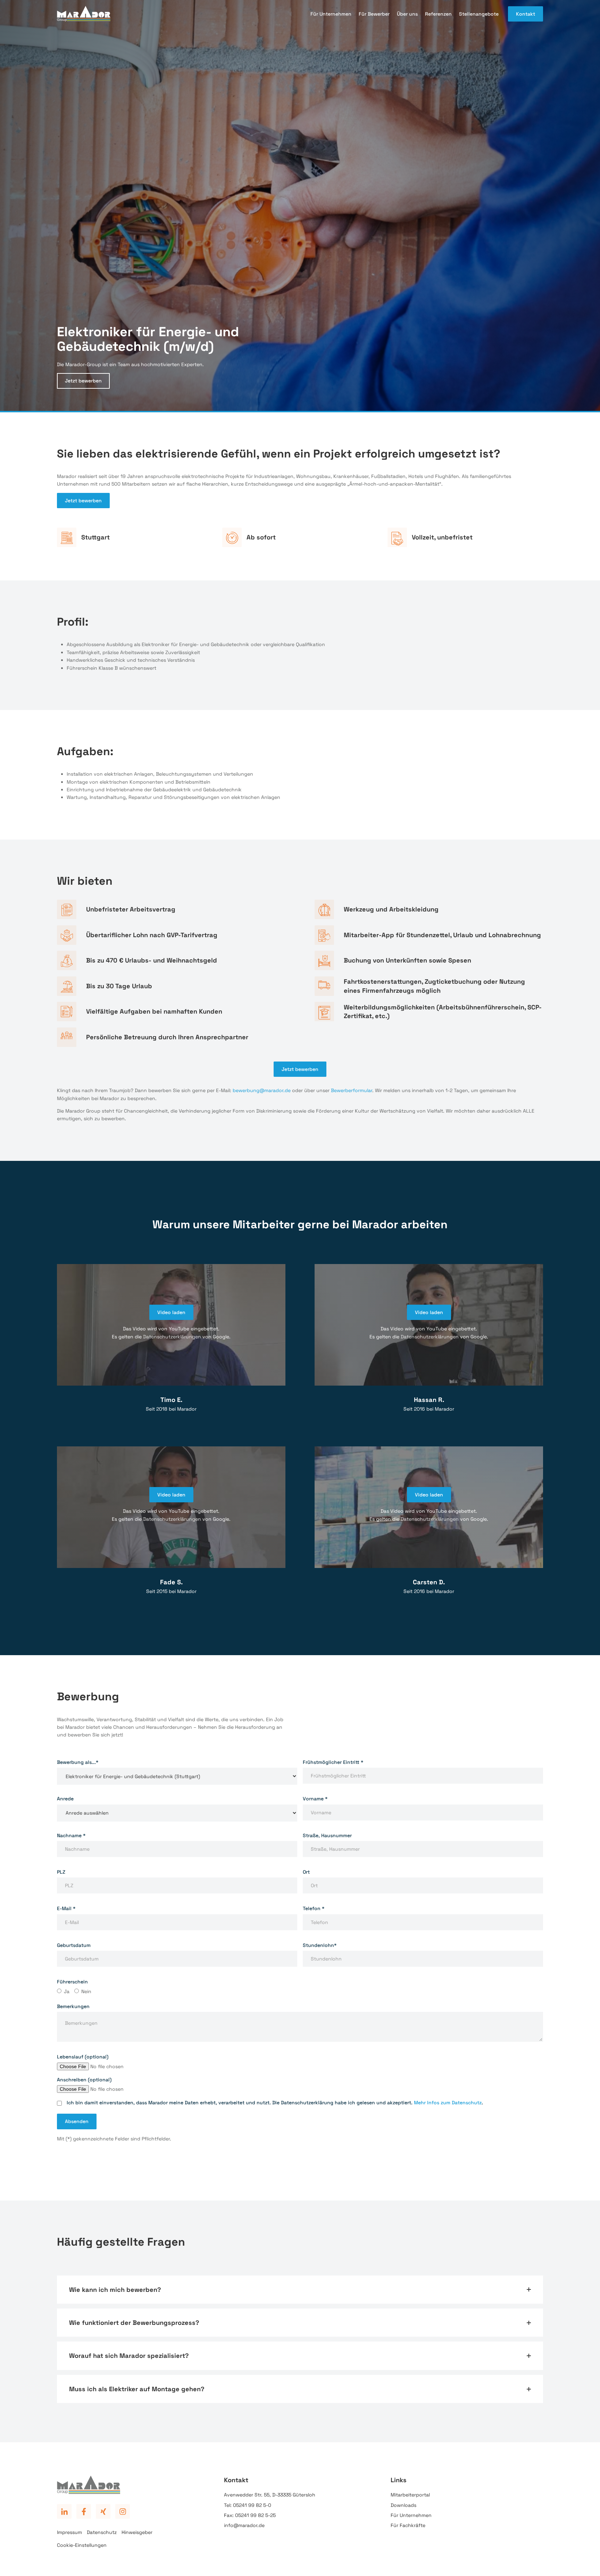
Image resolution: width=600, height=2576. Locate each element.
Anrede (65, 1799)
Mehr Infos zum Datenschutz (448, 2103)
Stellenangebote (479, 14)
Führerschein (72, 1982)
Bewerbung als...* (78, 1762)
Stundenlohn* (320, 1945)
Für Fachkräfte (408, 2525)
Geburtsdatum (74, 1945)
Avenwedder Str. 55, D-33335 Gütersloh (270, 2495)
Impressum (69, 2532)
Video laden (171, 1312)
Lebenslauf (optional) (83, 2057)
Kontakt (526, 14)
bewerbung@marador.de (262, 1090)
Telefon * (314, 1908)
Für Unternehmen (331, 14)
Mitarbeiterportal (410, 2495)
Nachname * (71, 1835)
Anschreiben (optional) (84, 2080)
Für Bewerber (374, 14)
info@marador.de (244, 2525)
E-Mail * (66, 1908)
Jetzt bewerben (83, 381)
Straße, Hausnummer (327, 1835)
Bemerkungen (73, 2006)
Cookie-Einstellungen (82, 2545)
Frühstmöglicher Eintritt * (333, 1762)
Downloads (403, 2505)
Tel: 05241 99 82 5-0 (248, 2505)
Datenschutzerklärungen (172, 1337)
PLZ (61, 1872)
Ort (306, 1872)
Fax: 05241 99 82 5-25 (250, 2515)
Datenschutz (102, 2532)
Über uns (407, 14)
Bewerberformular (352, 1090)
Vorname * (315, 1799)
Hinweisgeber (137, 2532)
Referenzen (438, 14)
